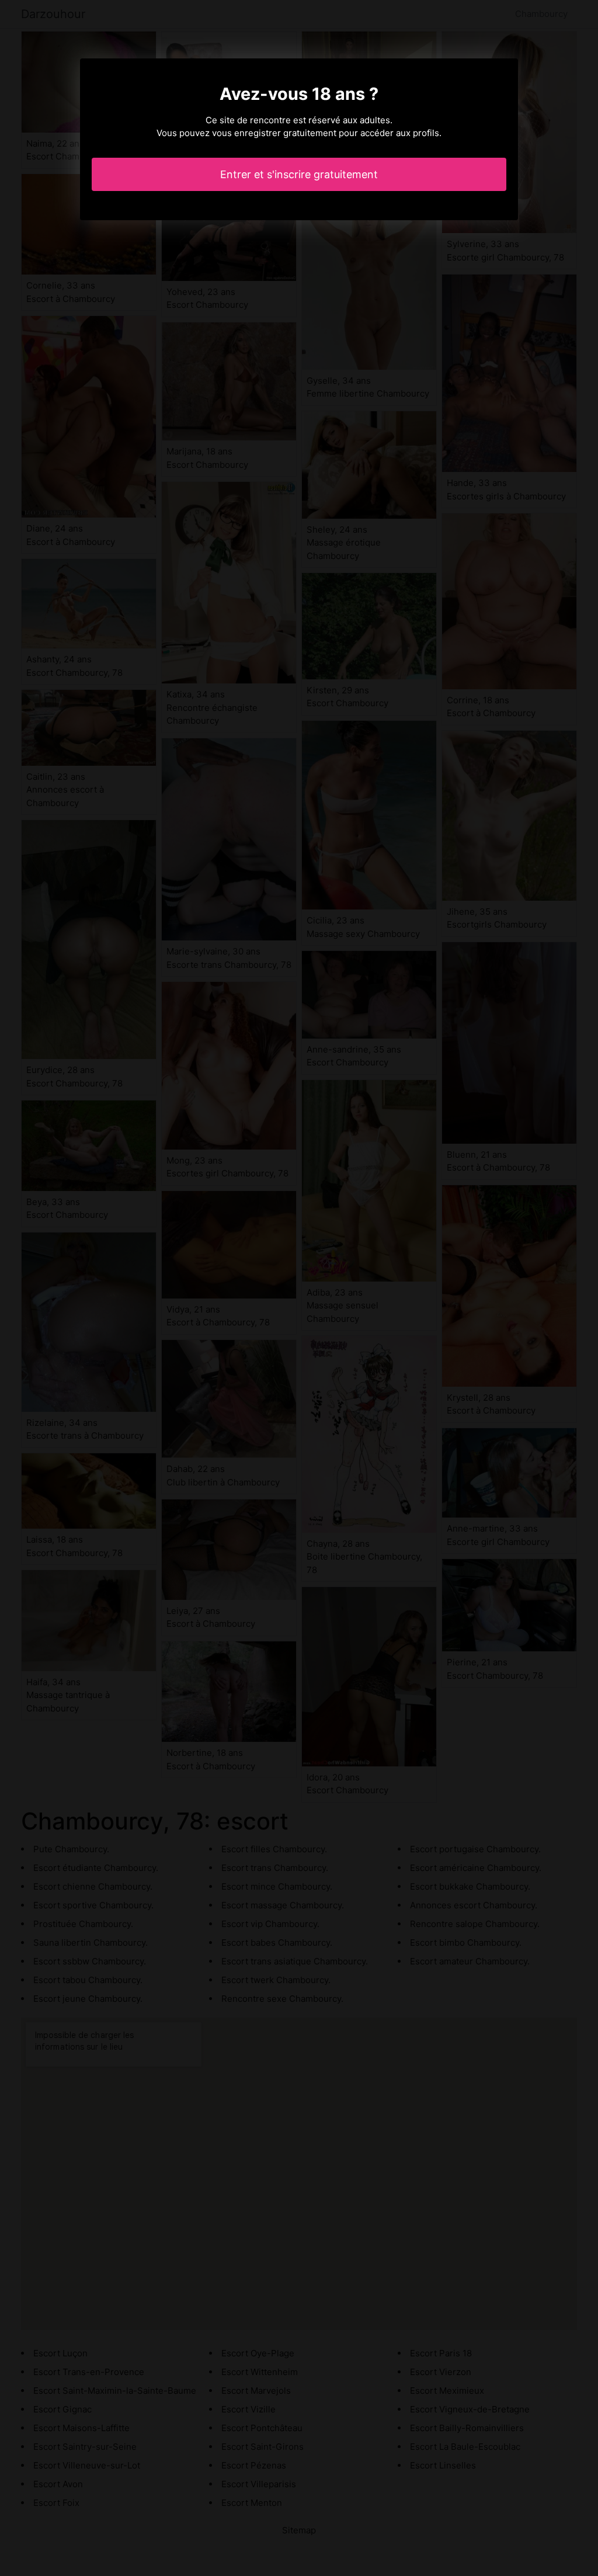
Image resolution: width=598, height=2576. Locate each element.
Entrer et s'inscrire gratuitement (299, 174)
